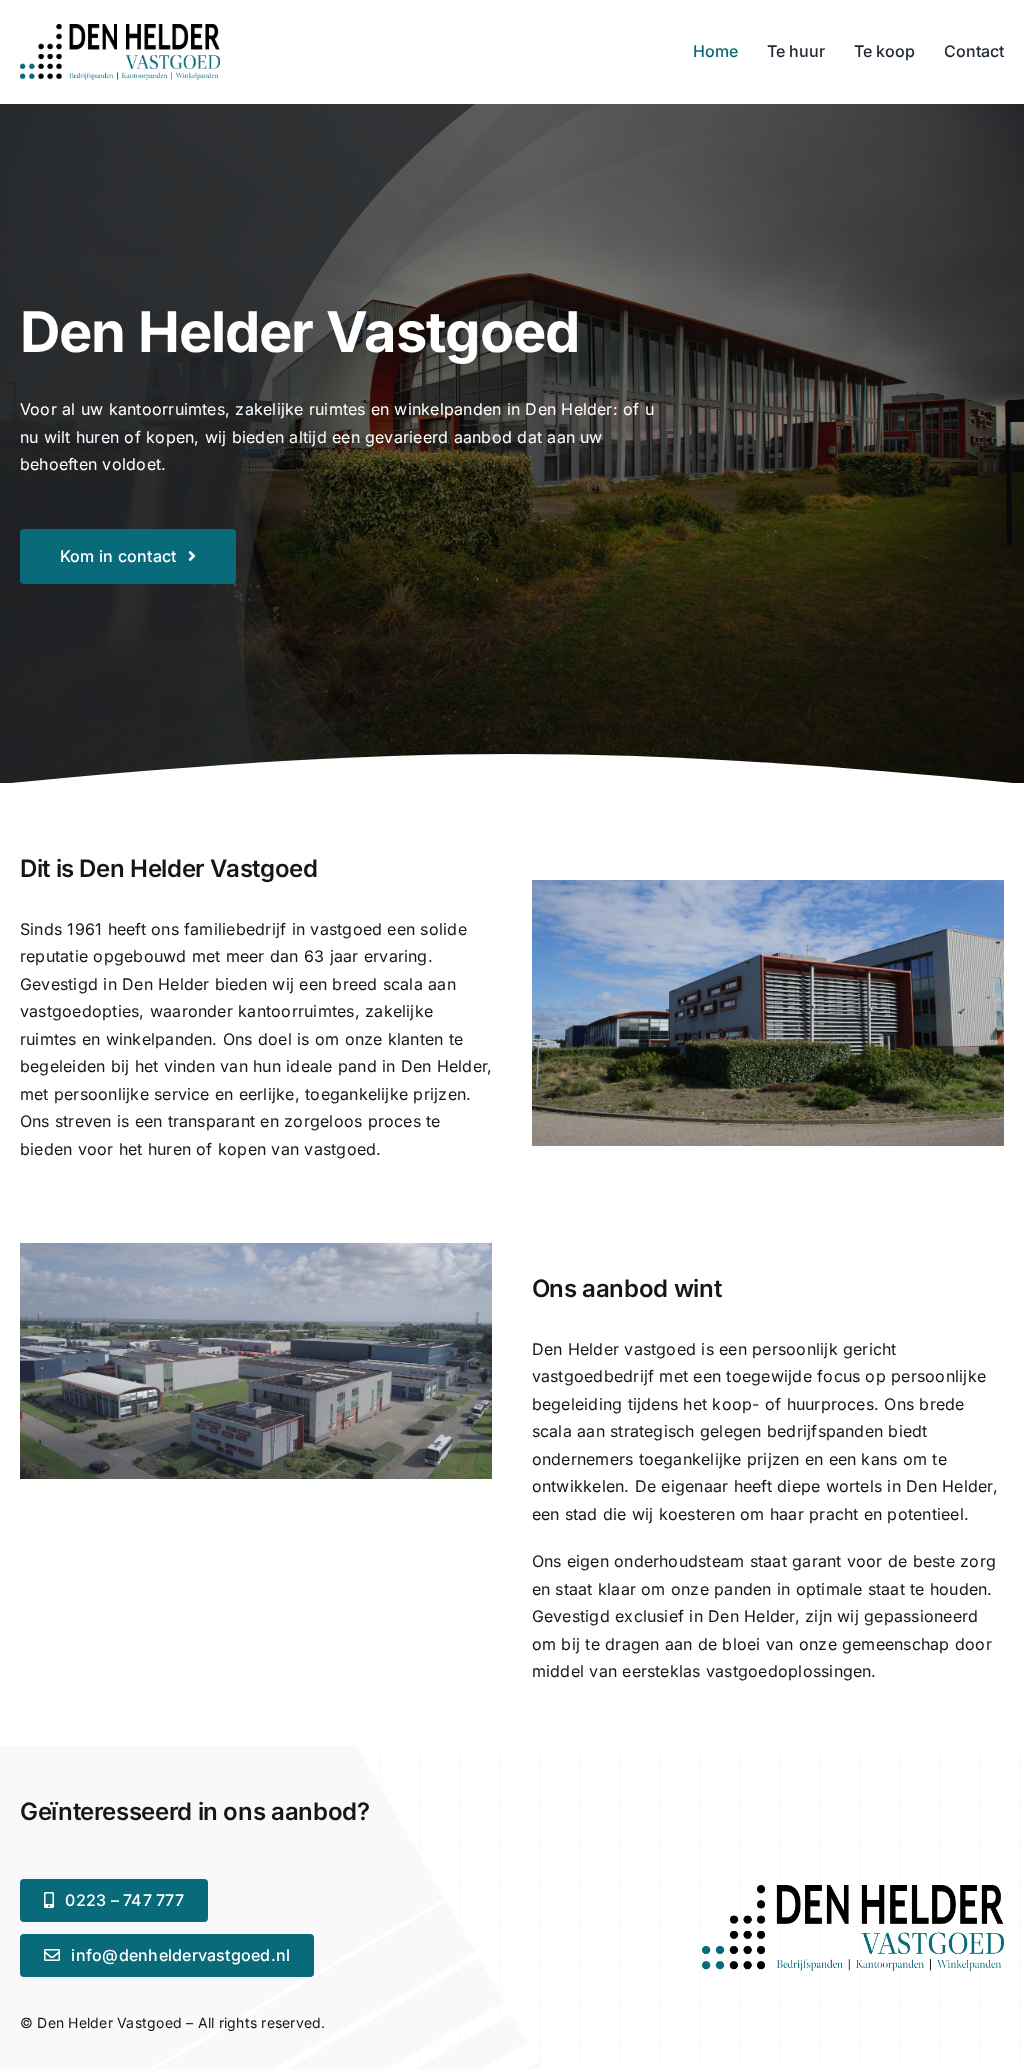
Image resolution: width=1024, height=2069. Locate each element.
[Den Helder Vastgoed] (853, 1893)
